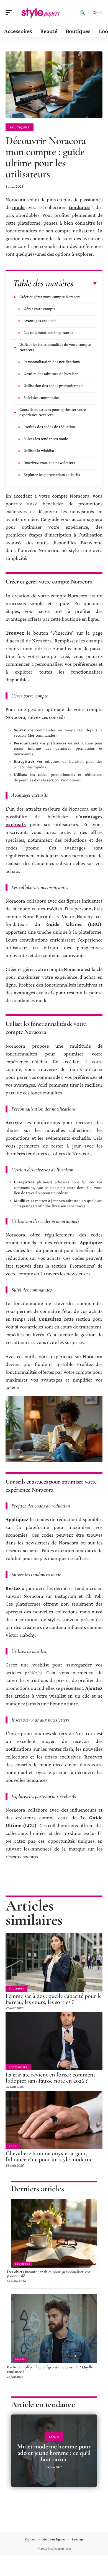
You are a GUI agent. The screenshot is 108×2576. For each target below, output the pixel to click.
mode (18, 207)
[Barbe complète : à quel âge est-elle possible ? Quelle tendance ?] (54, 2329)
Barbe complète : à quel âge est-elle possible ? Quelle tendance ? (50, 2369)
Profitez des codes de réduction (49, 427)
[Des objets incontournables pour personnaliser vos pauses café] (54, 2233)
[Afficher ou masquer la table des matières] (85, 284)
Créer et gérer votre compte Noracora (50, 297)
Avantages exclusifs (40, 321)
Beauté (20, 2359)
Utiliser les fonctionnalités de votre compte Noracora (55, 347)
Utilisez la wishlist (39, 451)
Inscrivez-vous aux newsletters (49, 463)
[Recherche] (83, 13)
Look (13, 2146)
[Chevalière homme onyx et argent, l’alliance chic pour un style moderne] (54, 2120)
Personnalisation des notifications (52, 362)
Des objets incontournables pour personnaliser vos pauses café (48, 2274)
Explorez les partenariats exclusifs (52, 475)
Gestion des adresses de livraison (51, 374)
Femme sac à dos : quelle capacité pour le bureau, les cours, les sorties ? (54, 1999)
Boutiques (20, 127)
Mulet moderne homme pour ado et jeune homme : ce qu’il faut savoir (54, 2453)
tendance (79, 207)
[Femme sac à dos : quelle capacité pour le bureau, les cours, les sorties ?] (54, 1963)
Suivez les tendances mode (46, 439)
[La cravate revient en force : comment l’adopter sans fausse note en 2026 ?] (54, 2041)
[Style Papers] (40, 13)
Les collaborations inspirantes (48, 332)
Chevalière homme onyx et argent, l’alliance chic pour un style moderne (49, 2156)
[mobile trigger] (10, 13)
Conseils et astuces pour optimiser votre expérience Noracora (53, 412)
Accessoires (18, 2067)
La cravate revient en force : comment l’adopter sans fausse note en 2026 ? (50, 2078)
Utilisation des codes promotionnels (53, 386)
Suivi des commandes (42, 398)
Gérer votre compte (40, 309)
